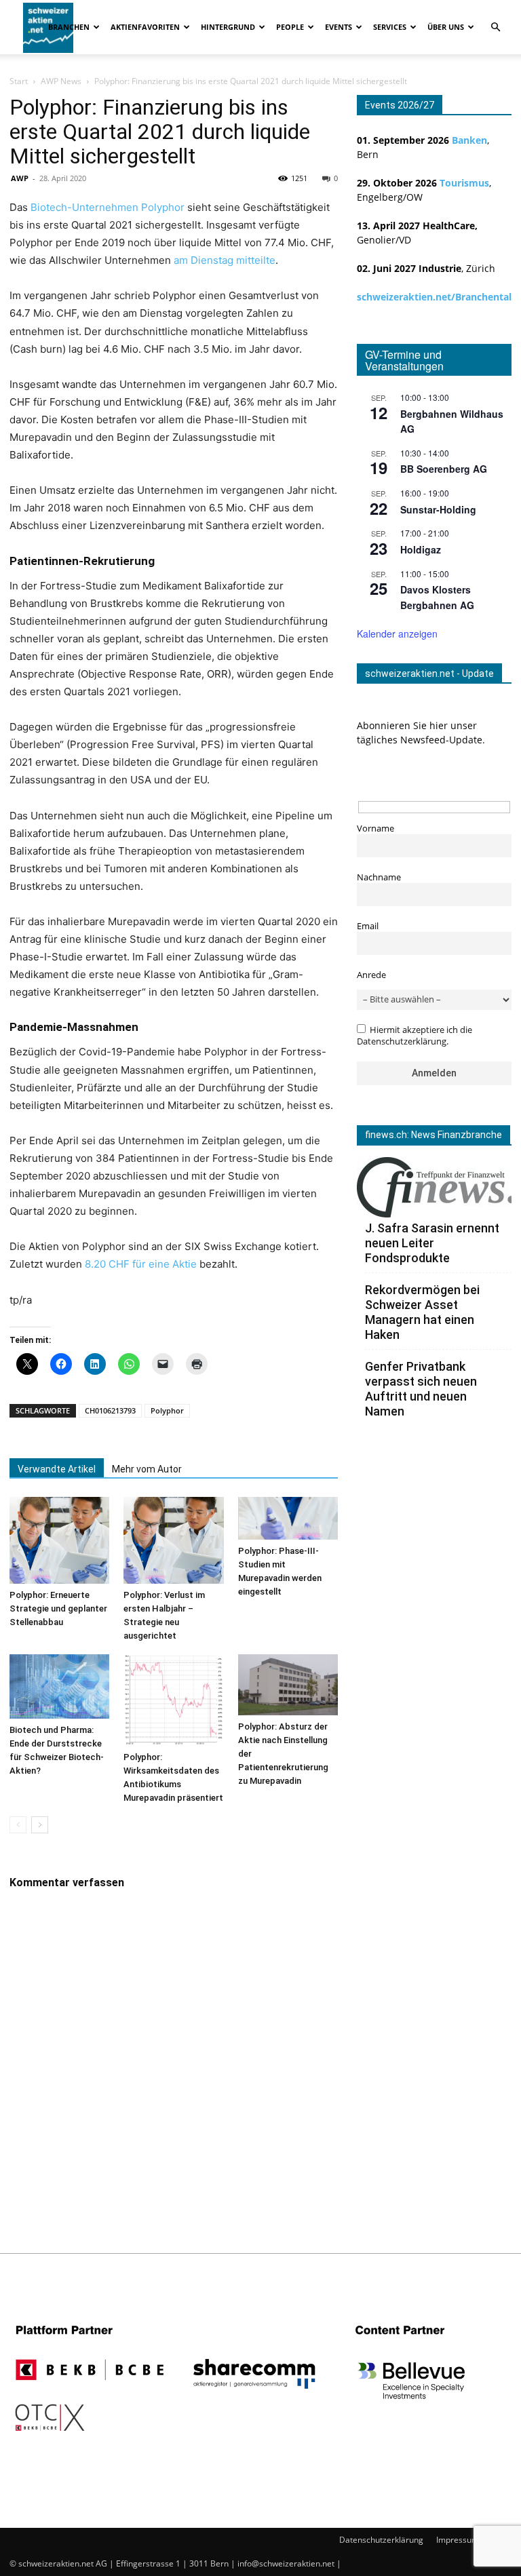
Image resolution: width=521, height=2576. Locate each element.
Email (368, 926)
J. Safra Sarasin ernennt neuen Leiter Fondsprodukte (432, 1243)
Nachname (379, 877)
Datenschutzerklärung (381, 2540)
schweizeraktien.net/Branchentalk (437, 297)
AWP (20, 178)
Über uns (446, 27)
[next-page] (40, 1825)
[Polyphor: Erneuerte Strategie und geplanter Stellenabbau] (59, 1540)
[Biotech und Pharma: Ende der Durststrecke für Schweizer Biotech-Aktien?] (59, 1686)
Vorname (375, 828)
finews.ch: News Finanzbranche (433, 1135)
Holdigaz (421, 549)
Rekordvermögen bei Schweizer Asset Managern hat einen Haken (422, 1312)
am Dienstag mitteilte (225, 260)
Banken (469, 140)
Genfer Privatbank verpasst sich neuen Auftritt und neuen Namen (421, 1389)
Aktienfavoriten (145, 27)
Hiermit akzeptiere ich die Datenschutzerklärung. (414, 1036)
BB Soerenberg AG (444, 469)
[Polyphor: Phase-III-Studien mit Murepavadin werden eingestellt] (288, 1518)
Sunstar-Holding (438, 509)
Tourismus (464, 183)
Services (390, 27)
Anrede (371, 975)
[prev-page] (18, 1825)
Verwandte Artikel (57, 1469)
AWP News (61, 81)
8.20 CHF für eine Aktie (141, 1264)
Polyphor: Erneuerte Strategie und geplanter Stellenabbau (58, 1608)
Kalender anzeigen (397, 633)
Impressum (458, 2540)
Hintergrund (228, 27)
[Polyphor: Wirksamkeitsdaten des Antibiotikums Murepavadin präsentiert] (173, 1700)
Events (339, 27)
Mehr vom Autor (147, 1469)
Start (19, 81)
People (290, 27)
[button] (495, 27)
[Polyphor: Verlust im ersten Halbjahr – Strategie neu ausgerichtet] (173, 1540)
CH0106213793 (110, 1410)
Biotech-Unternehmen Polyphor (108, 207)
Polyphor (167, 1410)
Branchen (69, 27)
